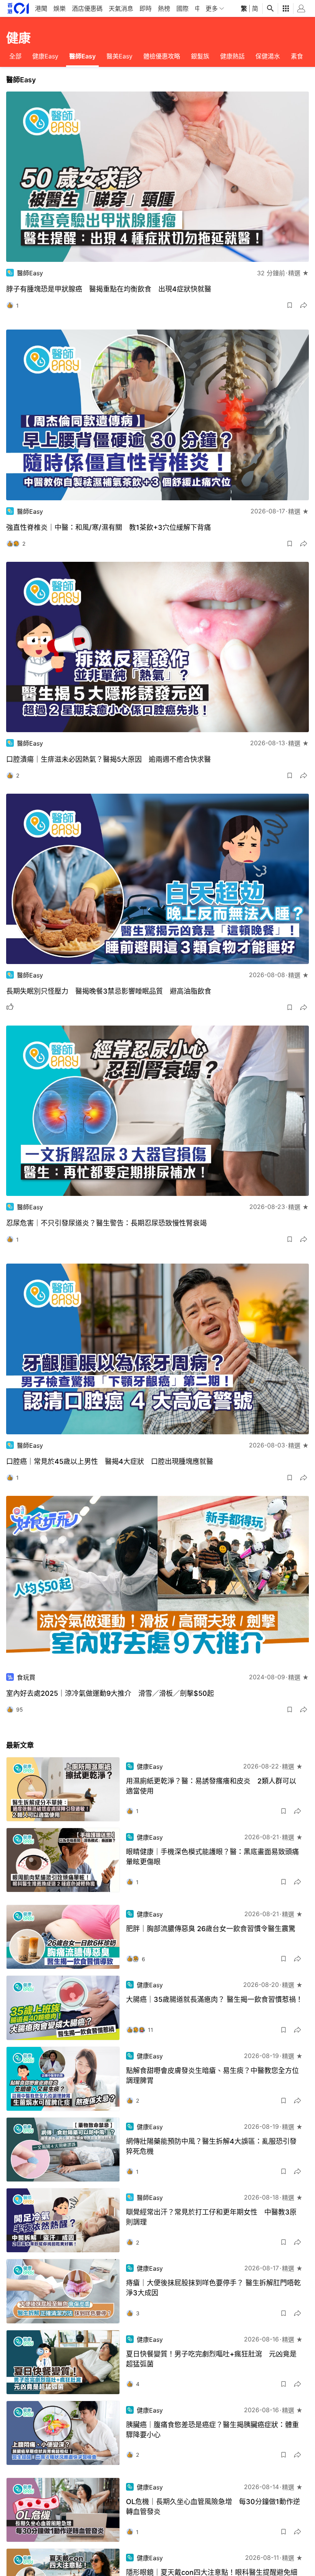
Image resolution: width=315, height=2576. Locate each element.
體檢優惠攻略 (162, 56)
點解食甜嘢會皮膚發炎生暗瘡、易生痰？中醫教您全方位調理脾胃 (212, 2076)
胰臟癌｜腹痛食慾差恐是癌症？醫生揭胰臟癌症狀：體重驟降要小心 (212, 2430)
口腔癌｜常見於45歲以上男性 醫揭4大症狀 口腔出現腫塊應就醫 (110, 1461)
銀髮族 (200, 56)
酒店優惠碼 (87, 8)
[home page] (18, 8)
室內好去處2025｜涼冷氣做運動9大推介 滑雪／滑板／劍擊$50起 (110, 1693)
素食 (297, 56)
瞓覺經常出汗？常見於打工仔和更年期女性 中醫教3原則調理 (211, 2217)
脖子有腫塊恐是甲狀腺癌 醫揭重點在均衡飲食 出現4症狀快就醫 (109, 289)
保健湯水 (268, 56)
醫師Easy (82, 56)
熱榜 (164, 8)
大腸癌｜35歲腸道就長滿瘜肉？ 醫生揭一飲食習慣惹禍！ (214, 1999)
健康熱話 (232, 56)
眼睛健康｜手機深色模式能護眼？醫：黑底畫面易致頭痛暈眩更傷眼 (212, 1857)
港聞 (41, 8)
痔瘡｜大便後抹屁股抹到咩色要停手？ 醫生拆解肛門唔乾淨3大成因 (213, 2288)
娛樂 (60, 8)
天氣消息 (121, 8)
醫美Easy (119, 56)
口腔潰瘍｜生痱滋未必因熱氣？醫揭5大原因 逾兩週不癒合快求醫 (109, 759)
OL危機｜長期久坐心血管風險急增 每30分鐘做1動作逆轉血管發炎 (213, 2507)
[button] (290, 305)
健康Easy (45, 56)
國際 (182, 8)
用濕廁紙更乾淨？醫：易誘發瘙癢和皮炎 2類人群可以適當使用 (211, 1786)
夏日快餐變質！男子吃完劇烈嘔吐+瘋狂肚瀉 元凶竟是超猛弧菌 (211, 2359)
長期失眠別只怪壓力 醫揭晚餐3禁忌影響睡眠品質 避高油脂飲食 (109, 991)
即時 (146, 8)
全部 (15, 56)
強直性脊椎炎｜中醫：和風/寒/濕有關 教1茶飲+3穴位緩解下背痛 (109, 527)
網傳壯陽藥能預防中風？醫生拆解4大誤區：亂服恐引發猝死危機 (211, 2146)
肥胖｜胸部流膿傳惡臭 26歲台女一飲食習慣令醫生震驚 (211, 1929)
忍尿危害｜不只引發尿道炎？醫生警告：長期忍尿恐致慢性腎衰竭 (106, 1223)
